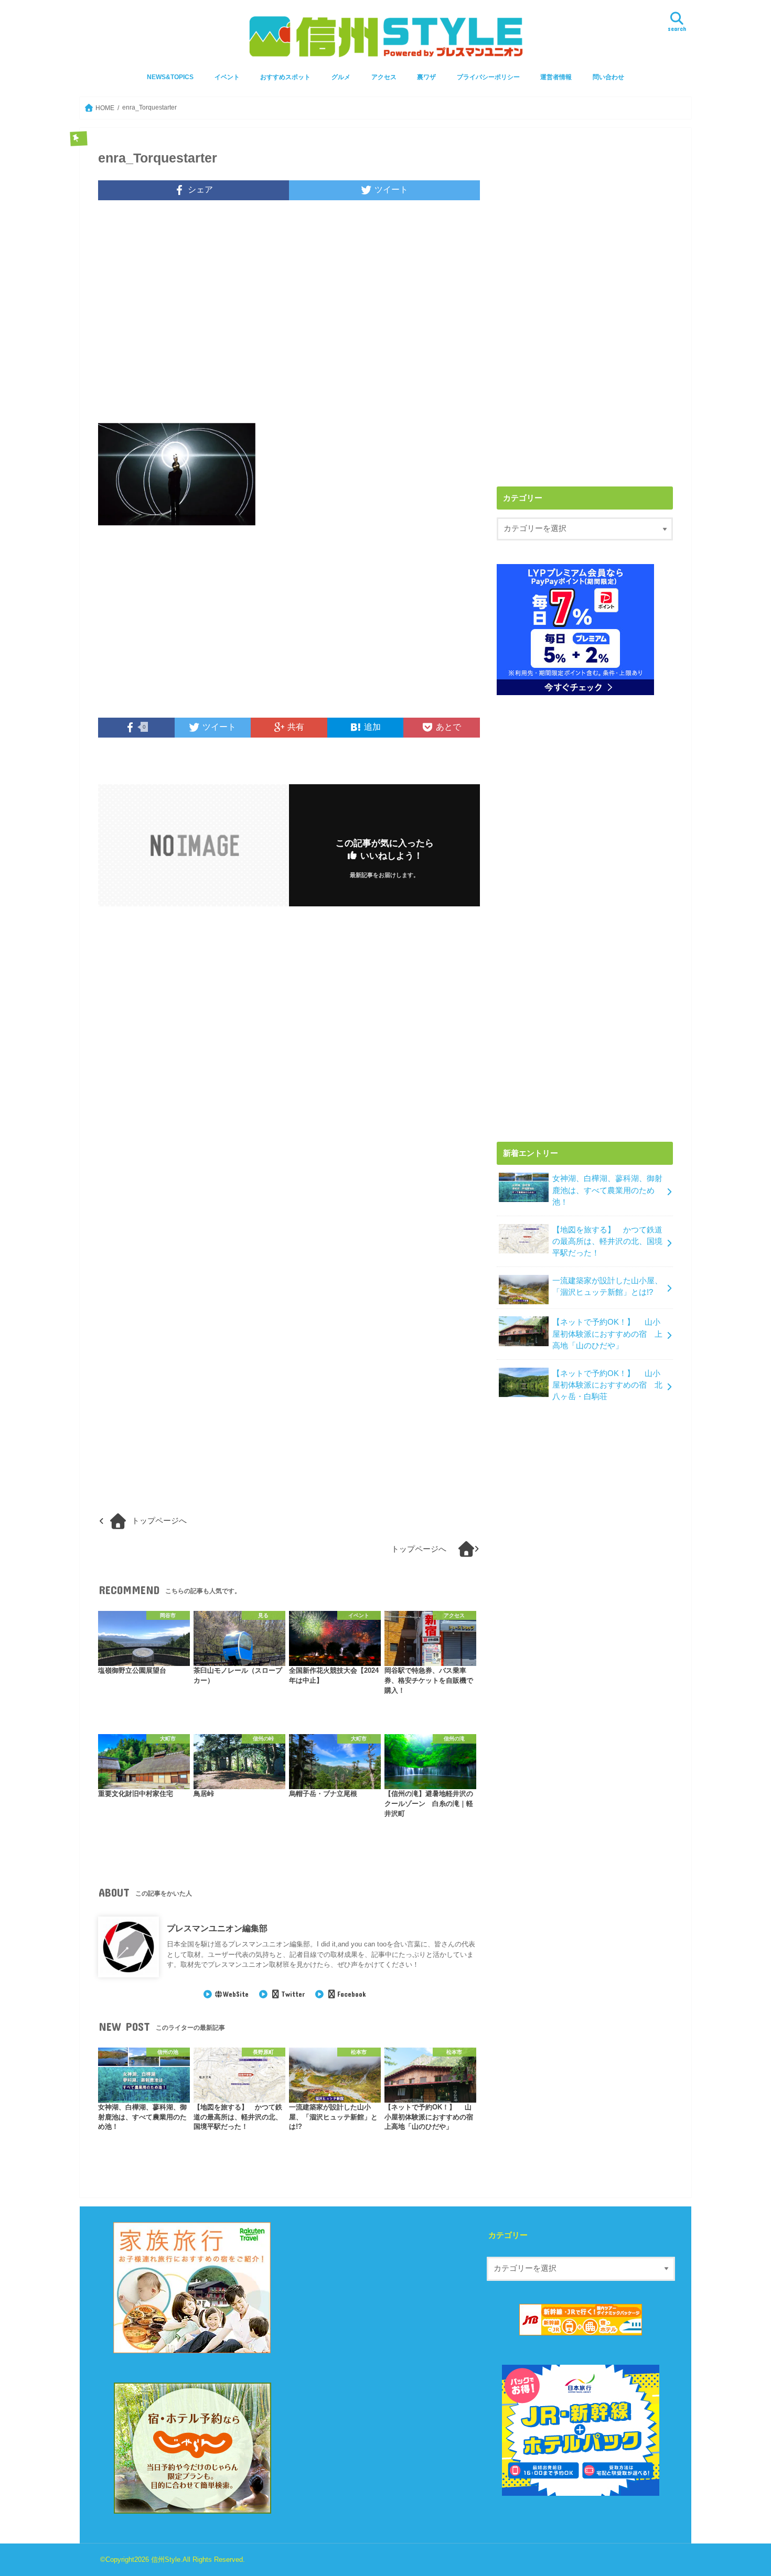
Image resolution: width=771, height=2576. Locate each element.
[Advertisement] (289, 319)
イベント (227, 77)
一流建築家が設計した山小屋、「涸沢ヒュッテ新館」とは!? (607, 1286)
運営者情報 (556, 77)
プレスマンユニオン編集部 (217, 1928)
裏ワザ (426, 77)
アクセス (384, 77)
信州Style (166, 2559)
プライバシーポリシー (488, 77)
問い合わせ (608, 77)
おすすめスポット (285, 77)
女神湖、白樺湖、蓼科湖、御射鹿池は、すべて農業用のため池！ (607, 1190)
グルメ (341, 77)
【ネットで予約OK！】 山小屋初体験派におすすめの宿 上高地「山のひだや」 (607, 1334)
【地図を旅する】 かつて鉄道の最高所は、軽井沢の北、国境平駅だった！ (607, 1241)
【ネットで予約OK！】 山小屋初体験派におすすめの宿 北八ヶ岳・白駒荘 (607, 1385)
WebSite (236, 1994)
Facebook (351, 1994)
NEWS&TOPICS (170, 77)
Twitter (293, 1994)
